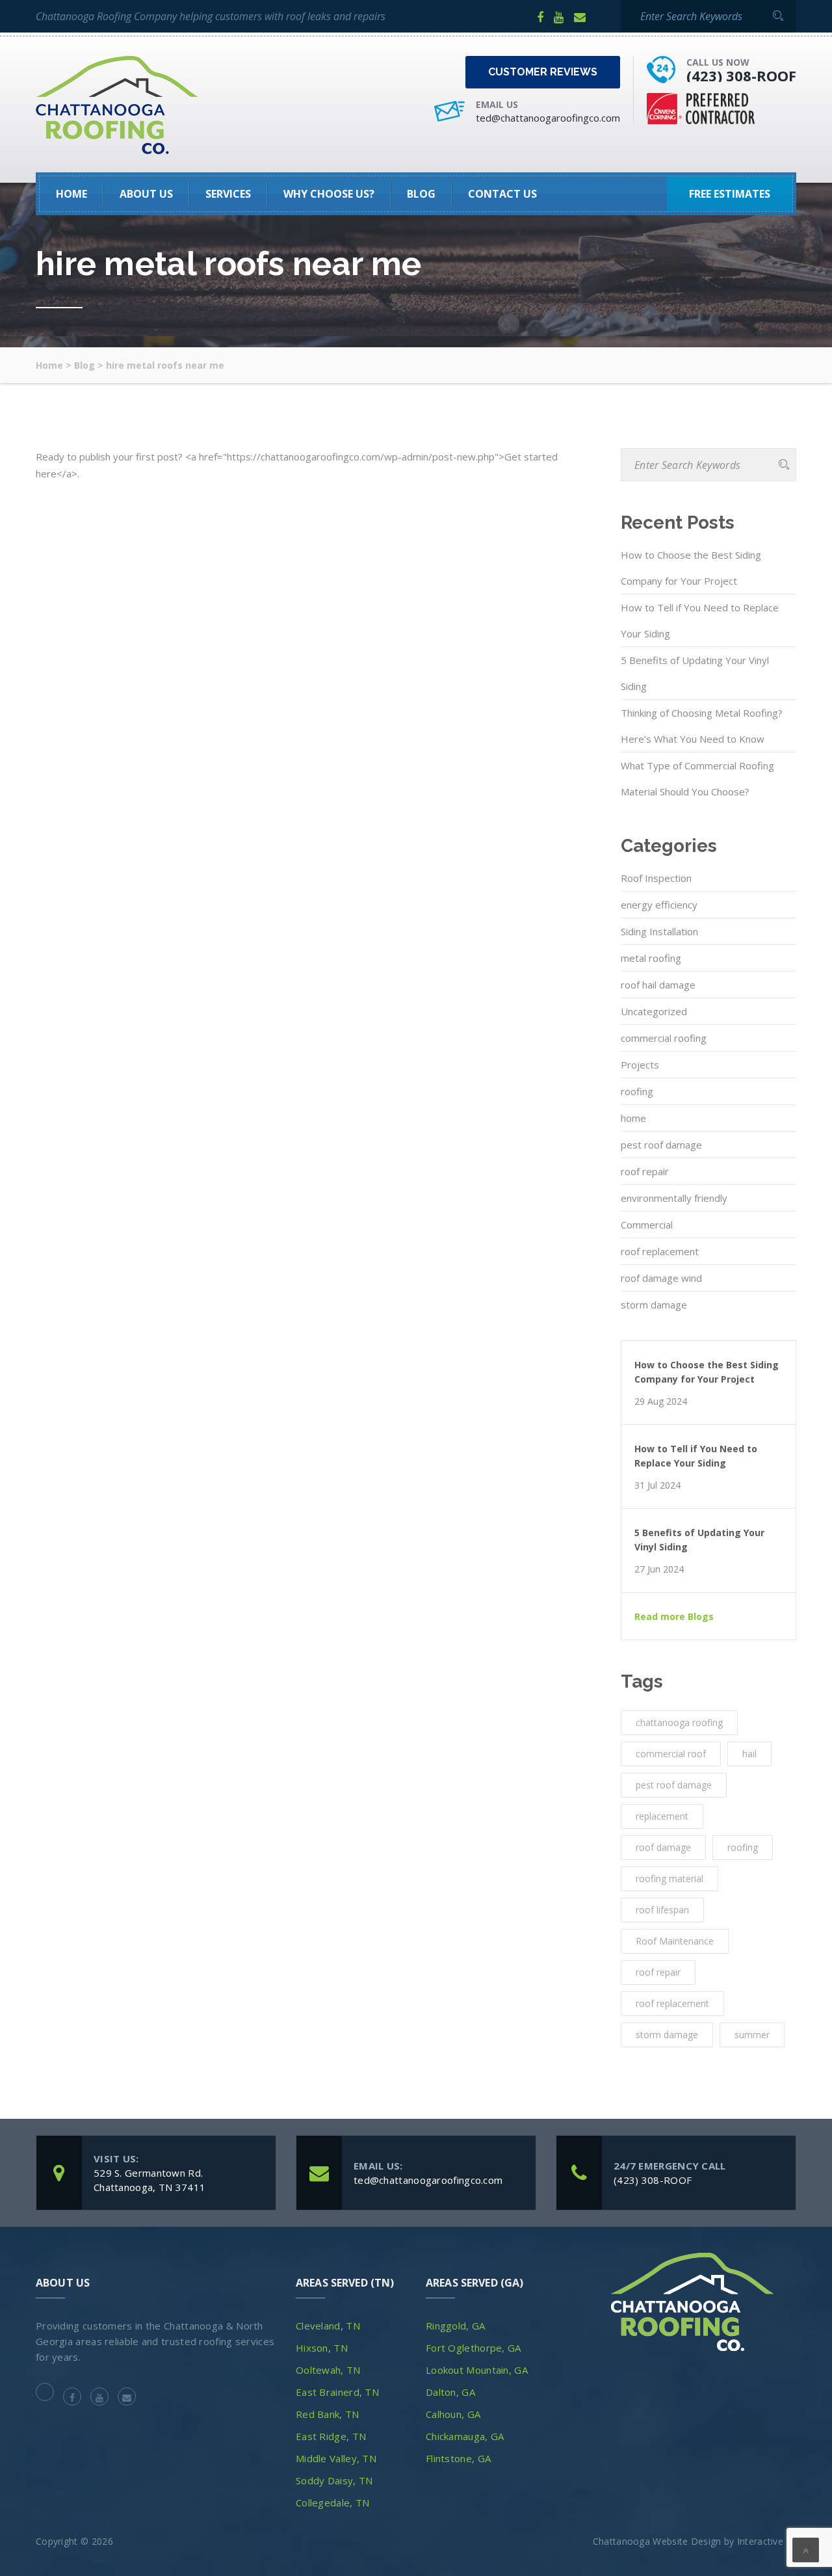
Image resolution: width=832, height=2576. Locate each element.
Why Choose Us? (329, 194)
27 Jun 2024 (659, 1569)
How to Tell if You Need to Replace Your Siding (700, 620)
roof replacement (660, 1251)
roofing (637, 1091)
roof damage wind (661, 1278)
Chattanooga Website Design (657, 2541)
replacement (662, 1816)
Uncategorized (654, 1011)
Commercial (647, 1225)
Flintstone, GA (458, 2458)
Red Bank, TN (328, 2414)
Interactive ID (767, 2541)
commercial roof (671, 1754)
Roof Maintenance (675, 1941)
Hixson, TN (322, 2348)
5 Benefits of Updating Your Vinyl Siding (695, 673)
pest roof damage (661, 1145)
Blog (421, 194)
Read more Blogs (674, 1617)
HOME (71, 194)
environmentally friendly (674, 1198)
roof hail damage (658, 985)
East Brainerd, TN (337, 2392)
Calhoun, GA (453, 2414)
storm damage (654, 1305)
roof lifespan (662, 1910)
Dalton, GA (450, 2392)
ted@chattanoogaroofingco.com (548, 118)
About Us (146, 194)
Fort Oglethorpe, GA (474, 2348)
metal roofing (651, 958)
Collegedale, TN (333, 2503)
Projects (640, 1065)
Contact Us (502, 194)
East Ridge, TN (331, 2436)
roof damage (663, 1847)
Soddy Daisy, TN (334, 2480)
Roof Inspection (656, 878)
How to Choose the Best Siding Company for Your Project (691, 568)
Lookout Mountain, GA (477, 2370)
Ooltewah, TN (328, 2370)
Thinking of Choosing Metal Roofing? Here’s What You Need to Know (702, 726)
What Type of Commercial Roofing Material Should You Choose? (697, 778)
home (633, 1118)
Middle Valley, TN (336, 2458)
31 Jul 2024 (657, 1485)
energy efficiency (659, 905)
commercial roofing (664, 1038)
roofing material (669, 1879)
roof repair (645, 1171)
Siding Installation (659, 931)
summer (752, 2035)
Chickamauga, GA (465, 2436)
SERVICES (228, 194)
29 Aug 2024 (661, 1401)
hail (749, 1754)
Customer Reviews (543, 72)
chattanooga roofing (679, 1722)
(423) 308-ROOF (741, 75)
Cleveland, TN (328, 2326)
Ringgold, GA (456, 2326)
